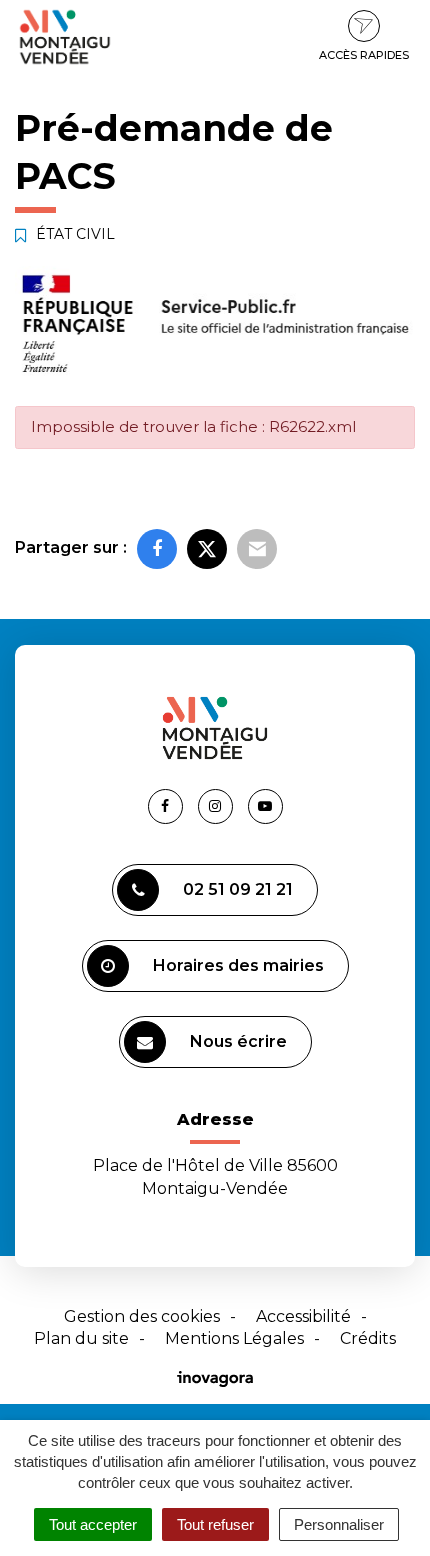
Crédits (368, 1338)
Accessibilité (303, 1316)
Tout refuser (215, 1524)
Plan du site (81, 1338)
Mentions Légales (234, 1338)
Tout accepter (93, 1524)
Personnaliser (339, 1524)
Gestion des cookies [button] (142, 1316)
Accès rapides (364, 55)
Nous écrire (238, 1041)
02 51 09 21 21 (238, 889)
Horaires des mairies (238, 965)
